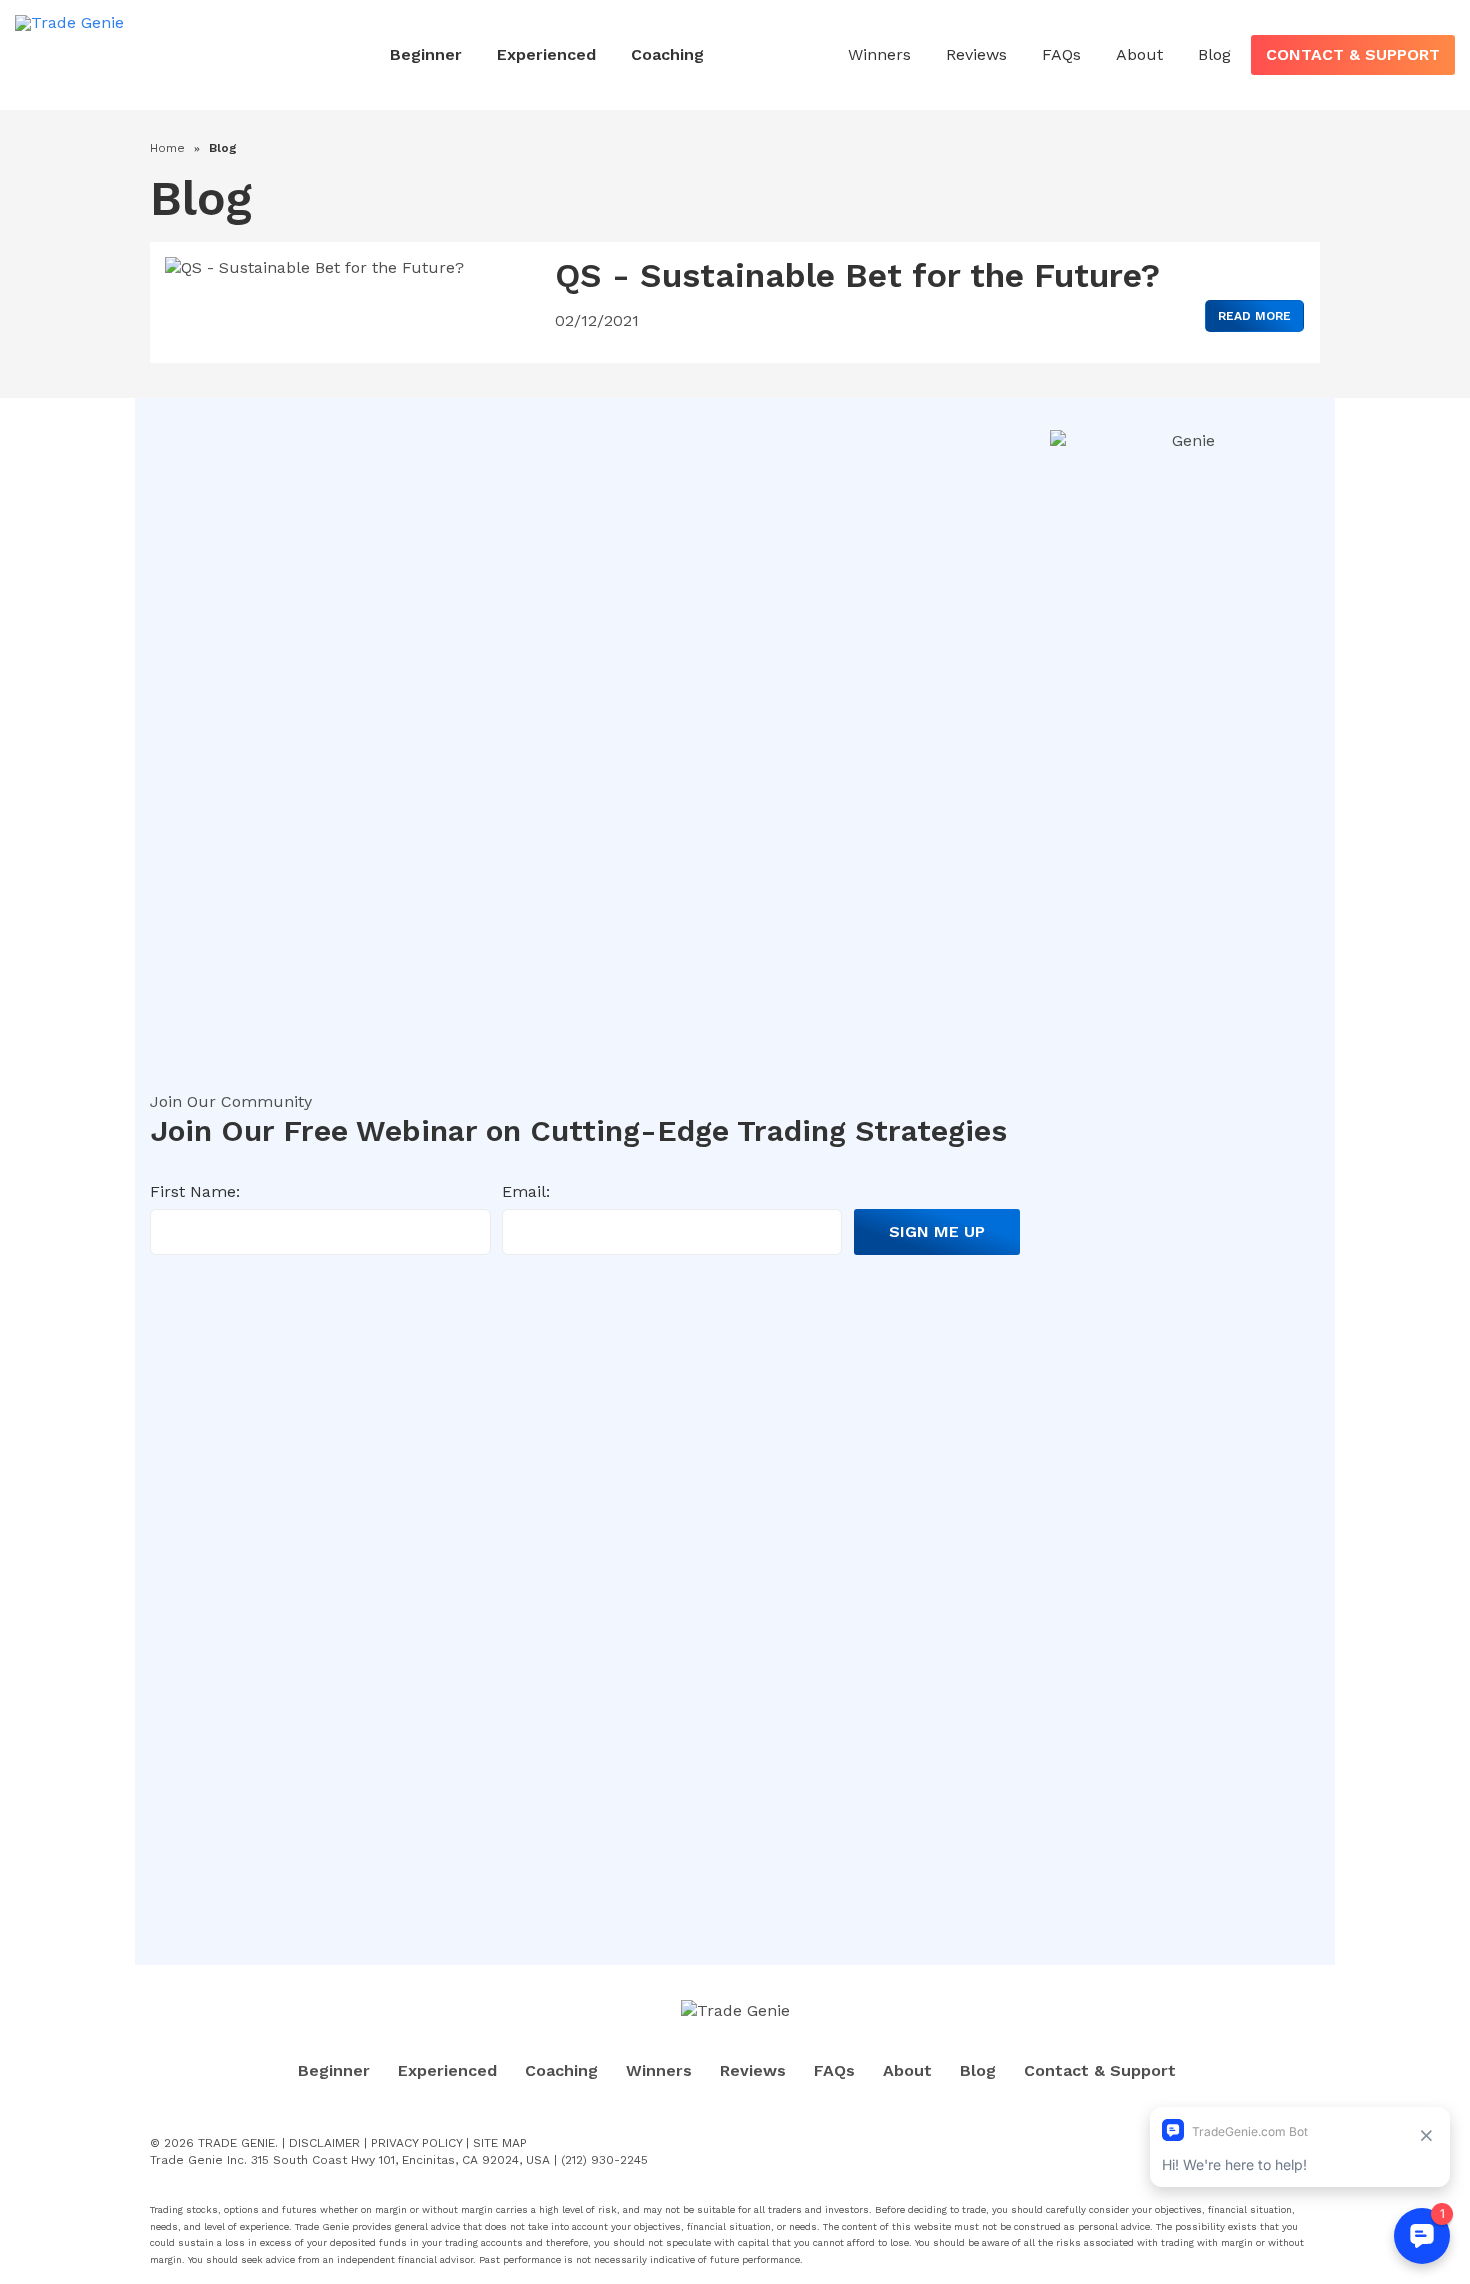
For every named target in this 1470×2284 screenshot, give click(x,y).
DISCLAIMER (324, 2143)
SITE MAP (500, 2143)
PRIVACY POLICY (416, 2143)
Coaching (667, 54)
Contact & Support (1353, 54)
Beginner (426, 54)
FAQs (1061, 54)
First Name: (195, 1191)
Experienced (546, 54)
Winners (879, 54)
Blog (1214, 54)
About (1139, 54)
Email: (526, 1191)
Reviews (976, 54)
